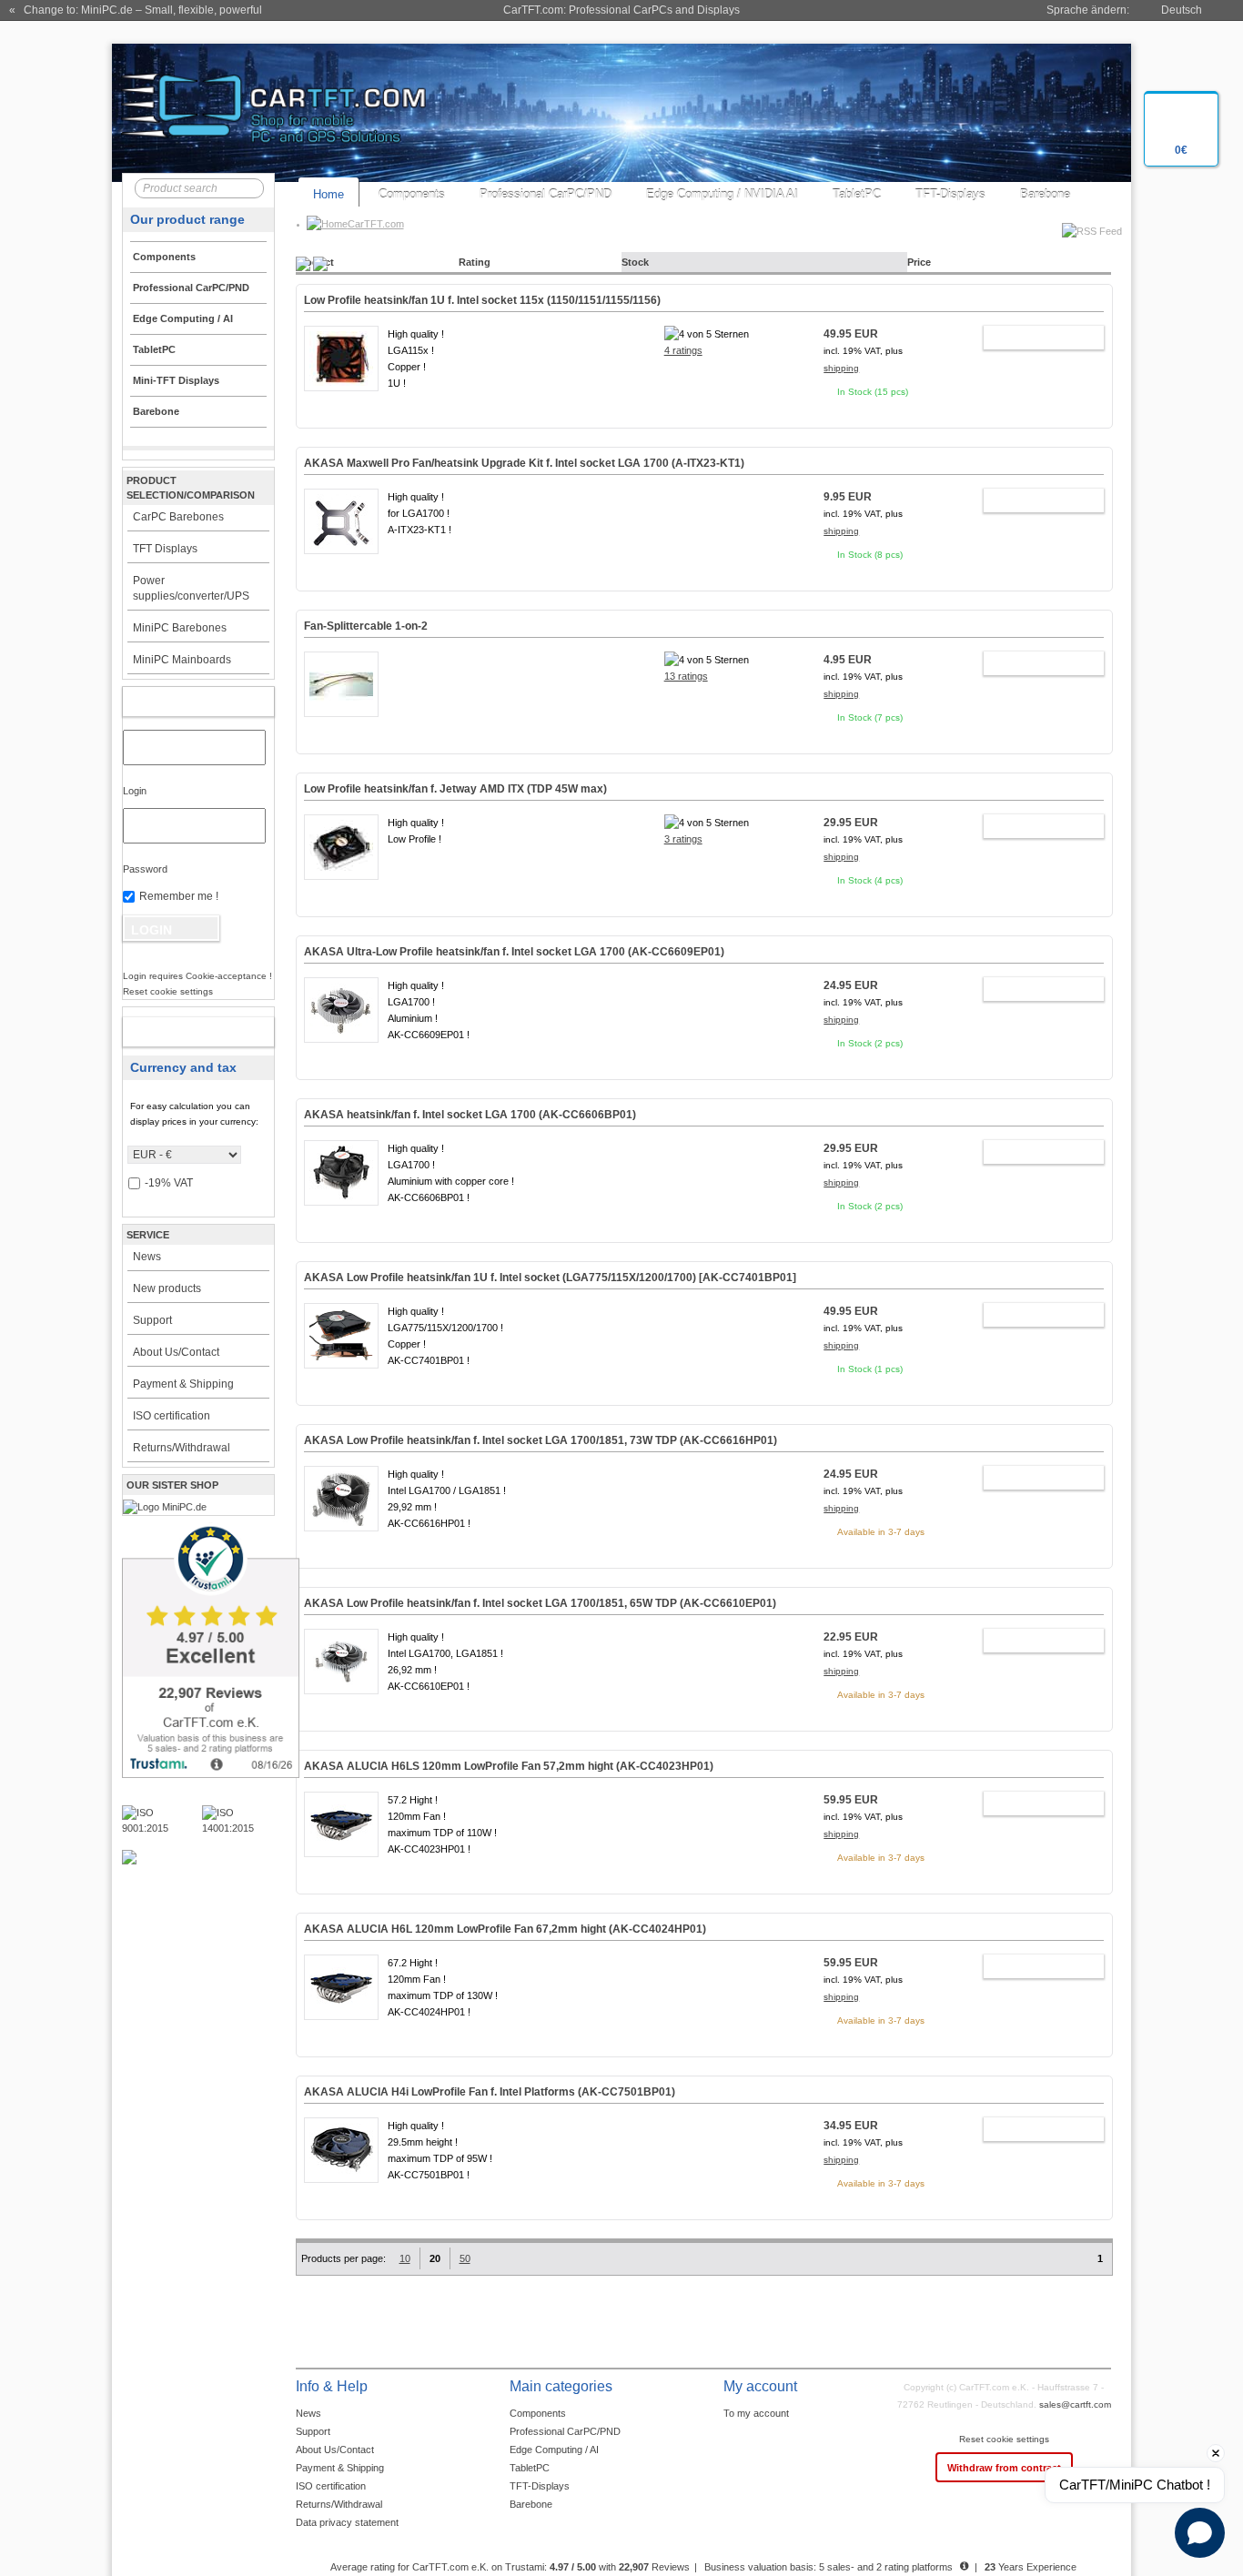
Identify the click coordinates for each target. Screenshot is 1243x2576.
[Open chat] (1200, 2533)
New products (167, 1288)
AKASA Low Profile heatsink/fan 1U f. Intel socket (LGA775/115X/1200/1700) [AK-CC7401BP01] (550, 1278)
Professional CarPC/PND (546, 194)
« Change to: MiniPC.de (136, 10)
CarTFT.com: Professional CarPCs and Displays (621, 10)
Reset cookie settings (1004, 2439)
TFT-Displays (950, 194)
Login (135, 791)
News (147, 1257)
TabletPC (857, 194)
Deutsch (1182, 10)
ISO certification (172, 1416)
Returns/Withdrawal (182, 1448)
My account (179, 702)
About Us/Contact (176, 1352)
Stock (635, 262)
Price (919, 262)
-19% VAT (169, 1183)
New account (179, 1032)
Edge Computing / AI (554, 2450)
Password (145, 869)
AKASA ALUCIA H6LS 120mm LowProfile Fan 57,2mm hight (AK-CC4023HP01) (509, 1766)
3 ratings (683, 839)
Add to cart (1035, 338)
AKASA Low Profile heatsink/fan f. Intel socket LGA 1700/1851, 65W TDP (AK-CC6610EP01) (540, 1603)
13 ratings (686, 676)
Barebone (1045, 194)
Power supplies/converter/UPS (191, 588)
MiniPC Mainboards (182, 660)
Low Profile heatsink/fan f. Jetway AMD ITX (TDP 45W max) (455, 789)
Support (152, 1320)
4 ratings (683, 350)
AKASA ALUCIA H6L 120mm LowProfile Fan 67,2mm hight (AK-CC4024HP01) (505, 1929)
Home (328, 194)
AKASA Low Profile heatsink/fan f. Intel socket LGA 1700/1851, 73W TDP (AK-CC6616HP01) (541, 1440)
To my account (756, 2413)
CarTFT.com (376, 224)
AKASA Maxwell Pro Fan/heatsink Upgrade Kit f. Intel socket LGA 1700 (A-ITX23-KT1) (524, 463)
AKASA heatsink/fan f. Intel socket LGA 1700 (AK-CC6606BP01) (470, 1115)
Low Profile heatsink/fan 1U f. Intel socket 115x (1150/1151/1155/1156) (482, 300)
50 (465, 2258)
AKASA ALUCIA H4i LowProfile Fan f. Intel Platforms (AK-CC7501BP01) (490, 2092)
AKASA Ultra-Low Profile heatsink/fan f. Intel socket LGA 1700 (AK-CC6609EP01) (514, 952)
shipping (841, 368)
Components (412, 194)
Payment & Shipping (183, 1384)
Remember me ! (179, 896)
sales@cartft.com (1075, 2404)
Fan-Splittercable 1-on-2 (366, 626)
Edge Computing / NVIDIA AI (722, 194)
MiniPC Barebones (180, 628)
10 (405, 2258)
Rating (475, 262)
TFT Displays (165, 549)
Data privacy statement (347, 2522)
